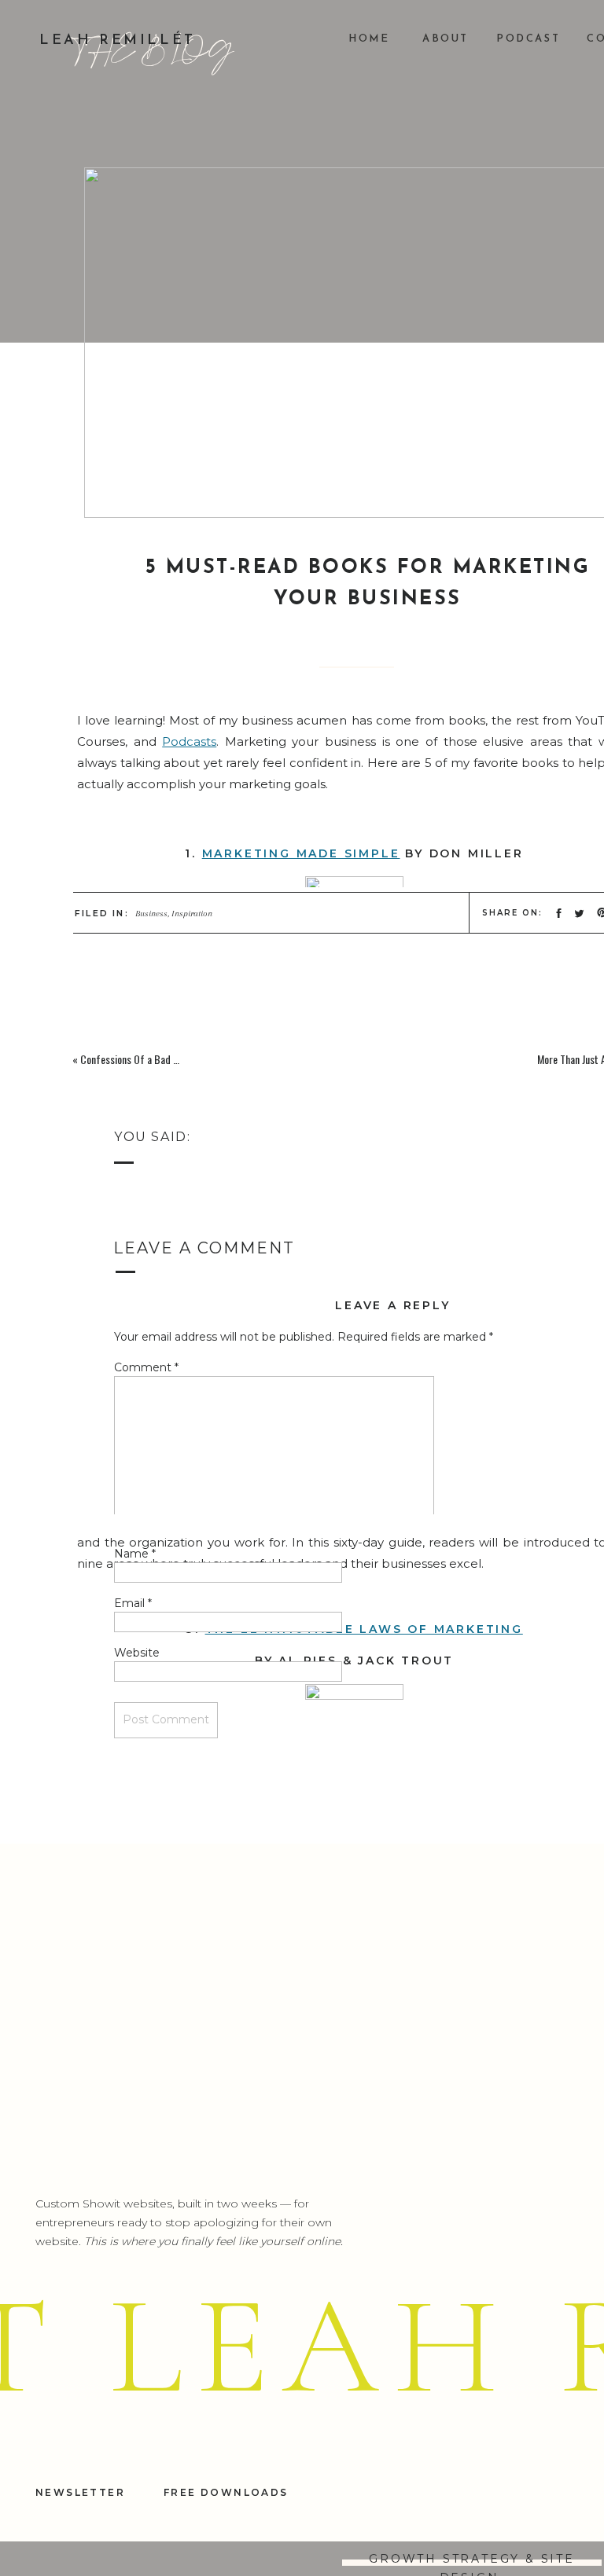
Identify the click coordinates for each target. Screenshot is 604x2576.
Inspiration (192, 914)
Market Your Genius (305, 2512)
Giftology (298, 2144)
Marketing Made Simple (301, 853)
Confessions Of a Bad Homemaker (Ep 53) (168, 1059)
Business (151, 914)
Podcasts (189, 741)
